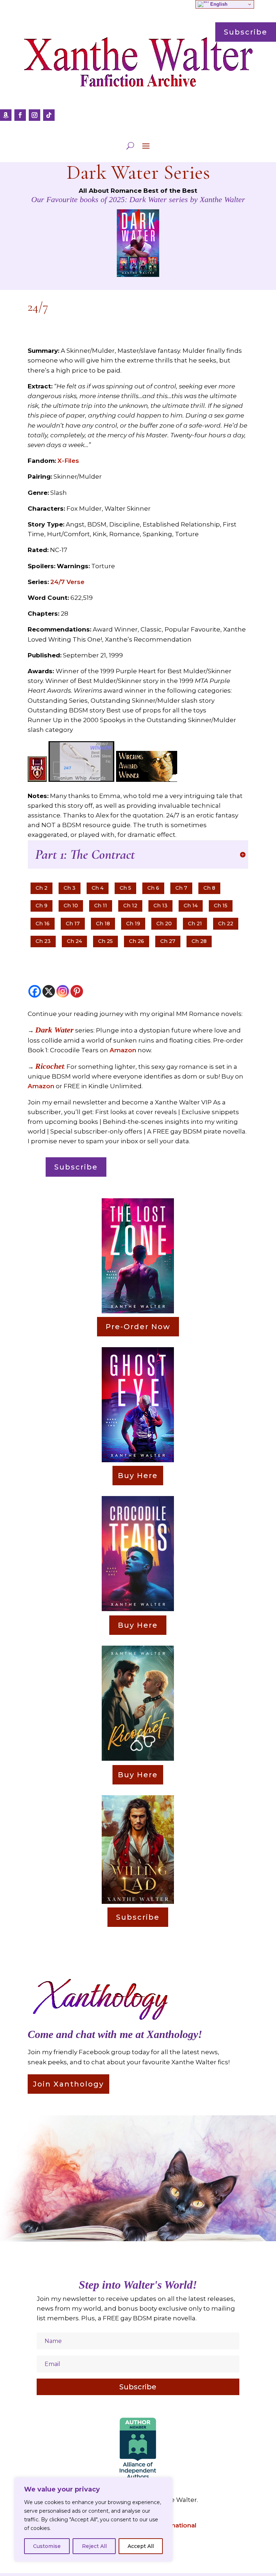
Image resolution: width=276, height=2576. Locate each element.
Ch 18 (103, 924)
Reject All (94, 2546)
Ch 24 (74, 941)
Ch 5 (125, 888)
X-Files (68, 461)
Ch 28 (199, 941)
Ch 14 (191, 906)
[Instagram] (63, 991)
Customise (47, 2546)
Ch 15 (221, 906)
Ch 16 (43, 924)
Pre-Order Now (138, 1327)
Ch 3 (70, 888)
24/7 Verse (67, 582)
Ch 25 (105, 941)
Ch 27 (168, 941)
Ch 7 (181, 888)
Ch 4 (98, 888)
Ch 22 (226, 924)
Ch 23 (43, 941)
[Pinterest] (77, 991)
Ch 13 (160, 906)
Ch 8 (209, 888)
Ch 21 (195, 924)
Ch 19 (133, 924)
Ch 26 (137, 941)
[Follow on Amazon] (6, 115)
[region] (93, 2520)
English (218, 4)
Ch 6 (153, 888)
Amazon (123, 1050)
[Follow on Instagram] (34, 115)
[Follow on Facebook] (20, 115)
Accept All (141, 2546)
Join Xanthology (68, 2084)
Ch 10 (71, 906)
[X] (49, 991)
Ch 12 (130, 906)
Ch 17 (73, 924)
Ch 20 (164, 924)
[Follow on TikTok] (49, 115)
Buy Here (138, 1476)
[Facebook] (35, 991)
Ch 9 (42, 906)
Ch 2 (42, 888)
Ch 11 (101, 906)
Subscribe (76, 1167)
